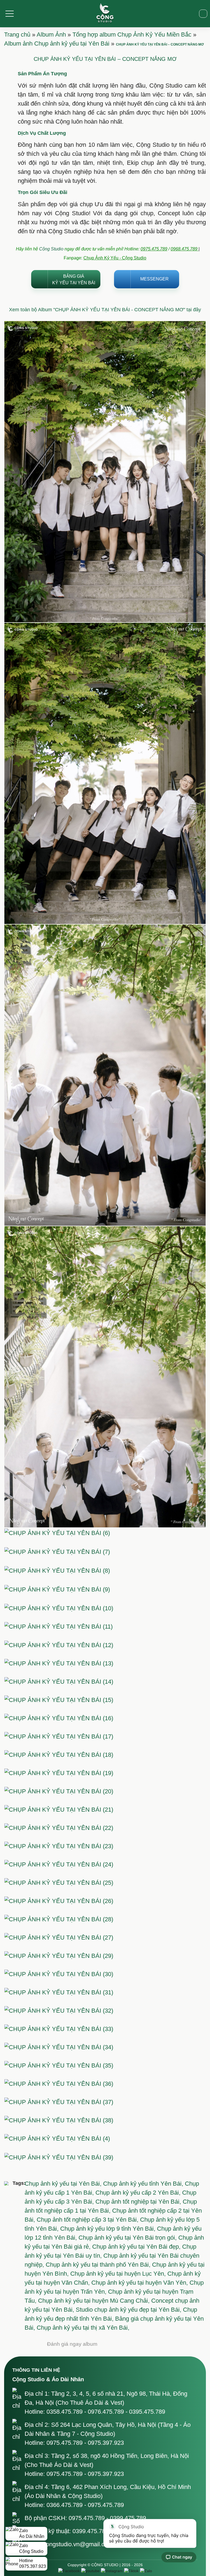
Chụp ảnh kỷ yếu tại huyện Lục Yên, (119, 2274)
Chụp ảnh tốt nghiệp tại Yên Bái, (139, 2202)
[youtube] (90, 2571)
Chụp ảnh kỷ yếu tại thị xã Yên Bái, (83, 2328)
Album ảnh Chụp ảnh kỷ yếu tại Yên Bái (57, 44)
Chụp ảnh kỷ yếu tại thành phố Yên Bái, (99, 2265)
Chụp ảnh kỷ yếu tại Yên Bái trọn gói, (128, 2238)
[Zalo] (146, 2571)
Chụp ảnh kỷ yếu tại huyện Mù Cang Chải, (95, 2301)
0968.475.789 (185, 249)
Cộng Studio (51, 249)
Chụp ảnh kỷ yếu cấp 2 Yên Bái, (139, 2193)
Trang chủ (17, 35)
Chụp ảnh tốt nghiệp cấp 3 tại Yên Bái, (88, 2220)
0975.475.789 (154, 249)
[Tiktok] (131, 2571)
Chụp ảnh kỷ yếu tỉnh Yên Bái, (144, 2184)
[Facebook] (69, 2571)
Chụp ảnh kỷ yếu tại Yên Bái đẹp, (137, 2247)
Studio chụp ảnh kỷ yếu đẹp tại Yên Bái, (129, 2310)
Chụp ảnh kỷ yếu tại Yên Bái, (64, 2184)
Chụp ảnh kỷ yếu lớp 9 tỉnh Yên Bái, (109, 2229)
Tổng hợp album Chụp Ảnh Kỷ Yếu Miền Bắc (132, 35)
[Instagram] (112, 2571)
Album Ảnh (51, 35)
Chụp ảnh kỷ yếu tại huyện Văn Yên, (140, 2283)
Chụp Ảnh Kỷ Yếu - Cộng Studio (115, 258)
